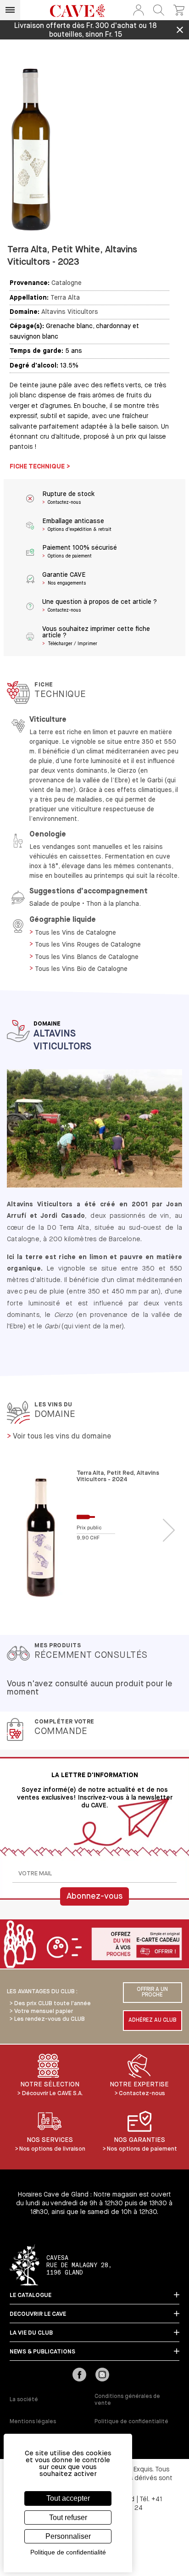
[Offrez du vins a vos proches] (94, 1945)
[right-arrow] (169, 1531)
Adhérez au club (153, 2020)
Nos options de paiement (142, 2149)
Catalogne (67, 283)
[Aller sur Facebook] (79, 2375)
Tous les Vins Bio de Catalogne (81, 969)
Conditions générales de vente (127, 2400)
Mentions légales (33, 2422)
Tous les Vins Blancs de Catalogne (87, 957)
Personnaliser (68, 2536)
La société (24, 2400)
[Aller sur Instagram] (102, 2375)
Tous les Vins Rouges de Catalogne (88, 945)
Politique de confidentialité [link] (68, 2552)
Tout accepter (68, 2498)
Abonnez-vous (94, 1896)
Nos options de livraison (52, 2149)
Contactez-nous (142, 2094)
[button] (139, 10)
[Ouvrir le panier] (179, 10)
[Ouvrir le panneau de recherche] (159, 10)
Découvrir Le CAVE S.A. (53, 2094)
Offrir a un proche (152, 1992)
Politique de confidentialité (131, 2422)
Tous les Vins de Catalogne (75, 933)
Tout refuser (68, 2517)
